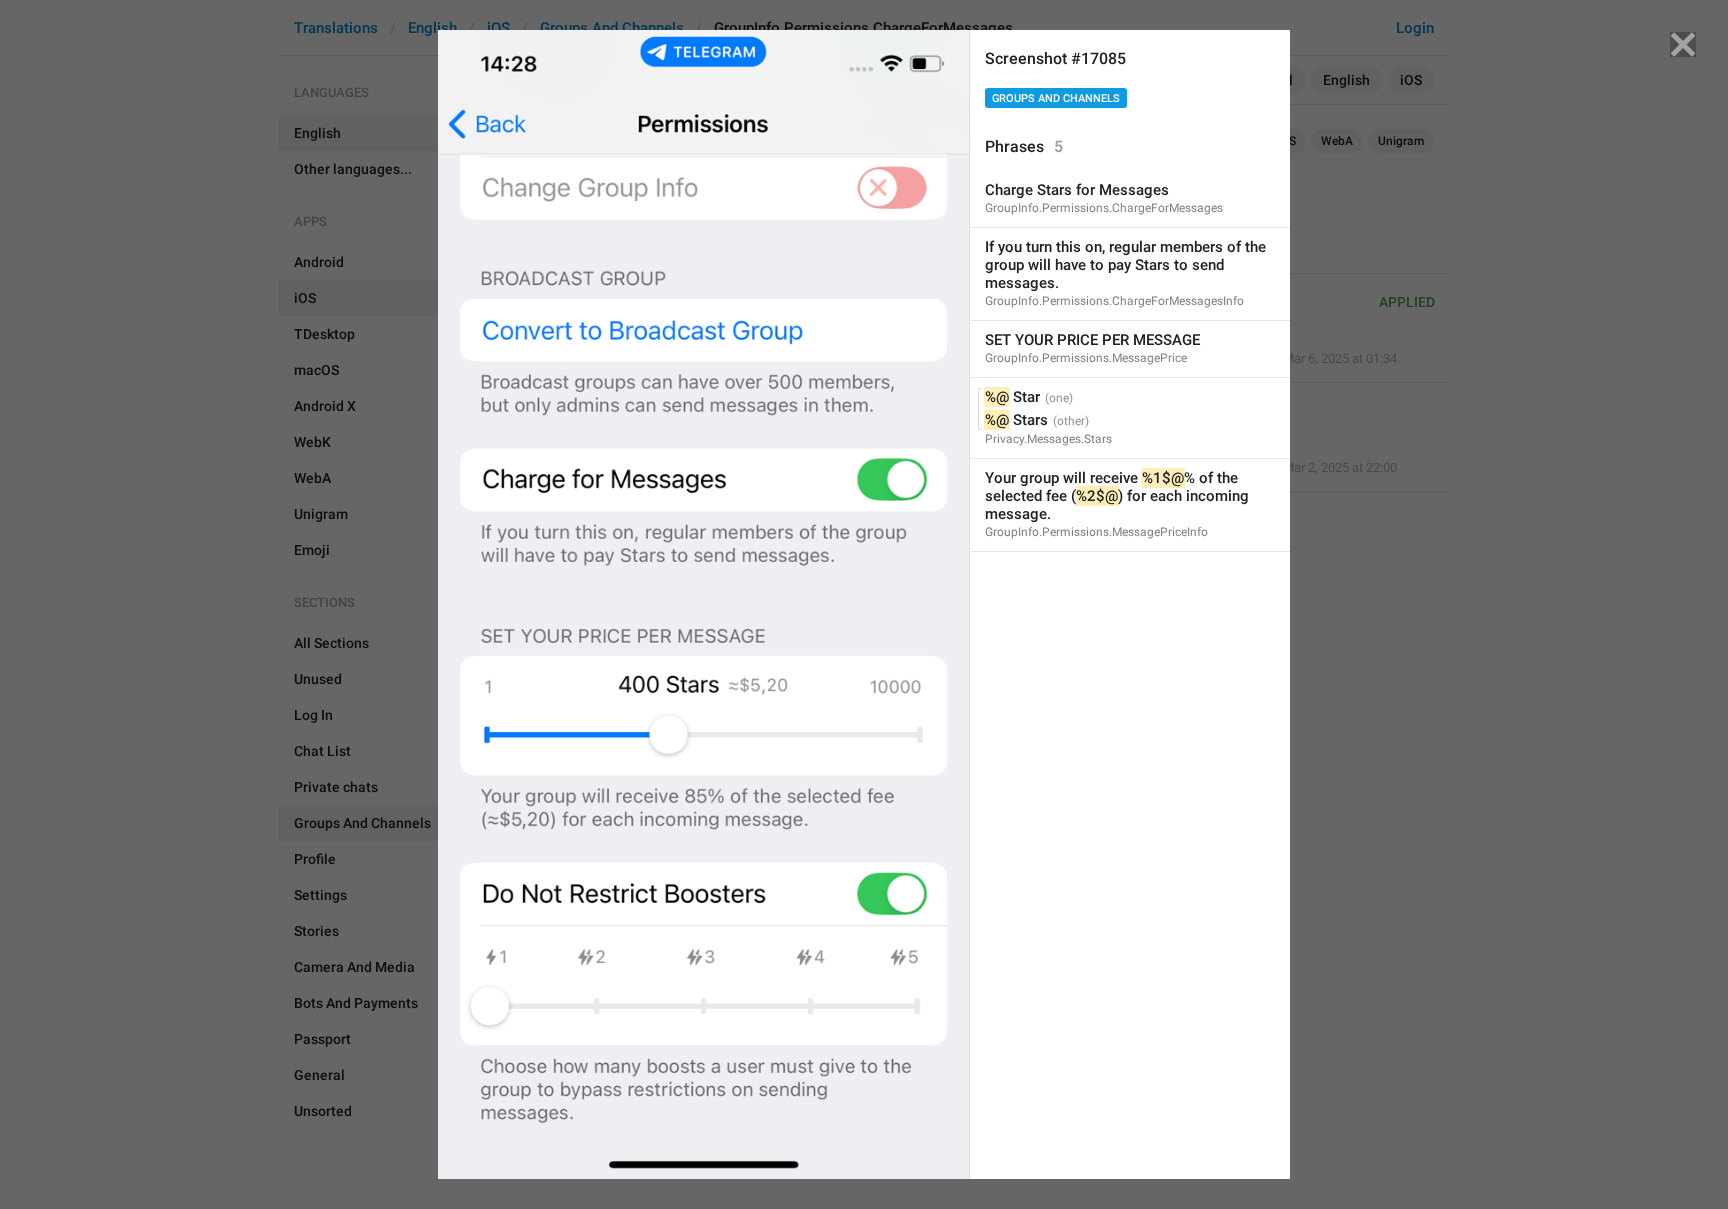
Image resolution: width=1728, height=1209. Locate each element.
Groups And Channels (1056, 98)
